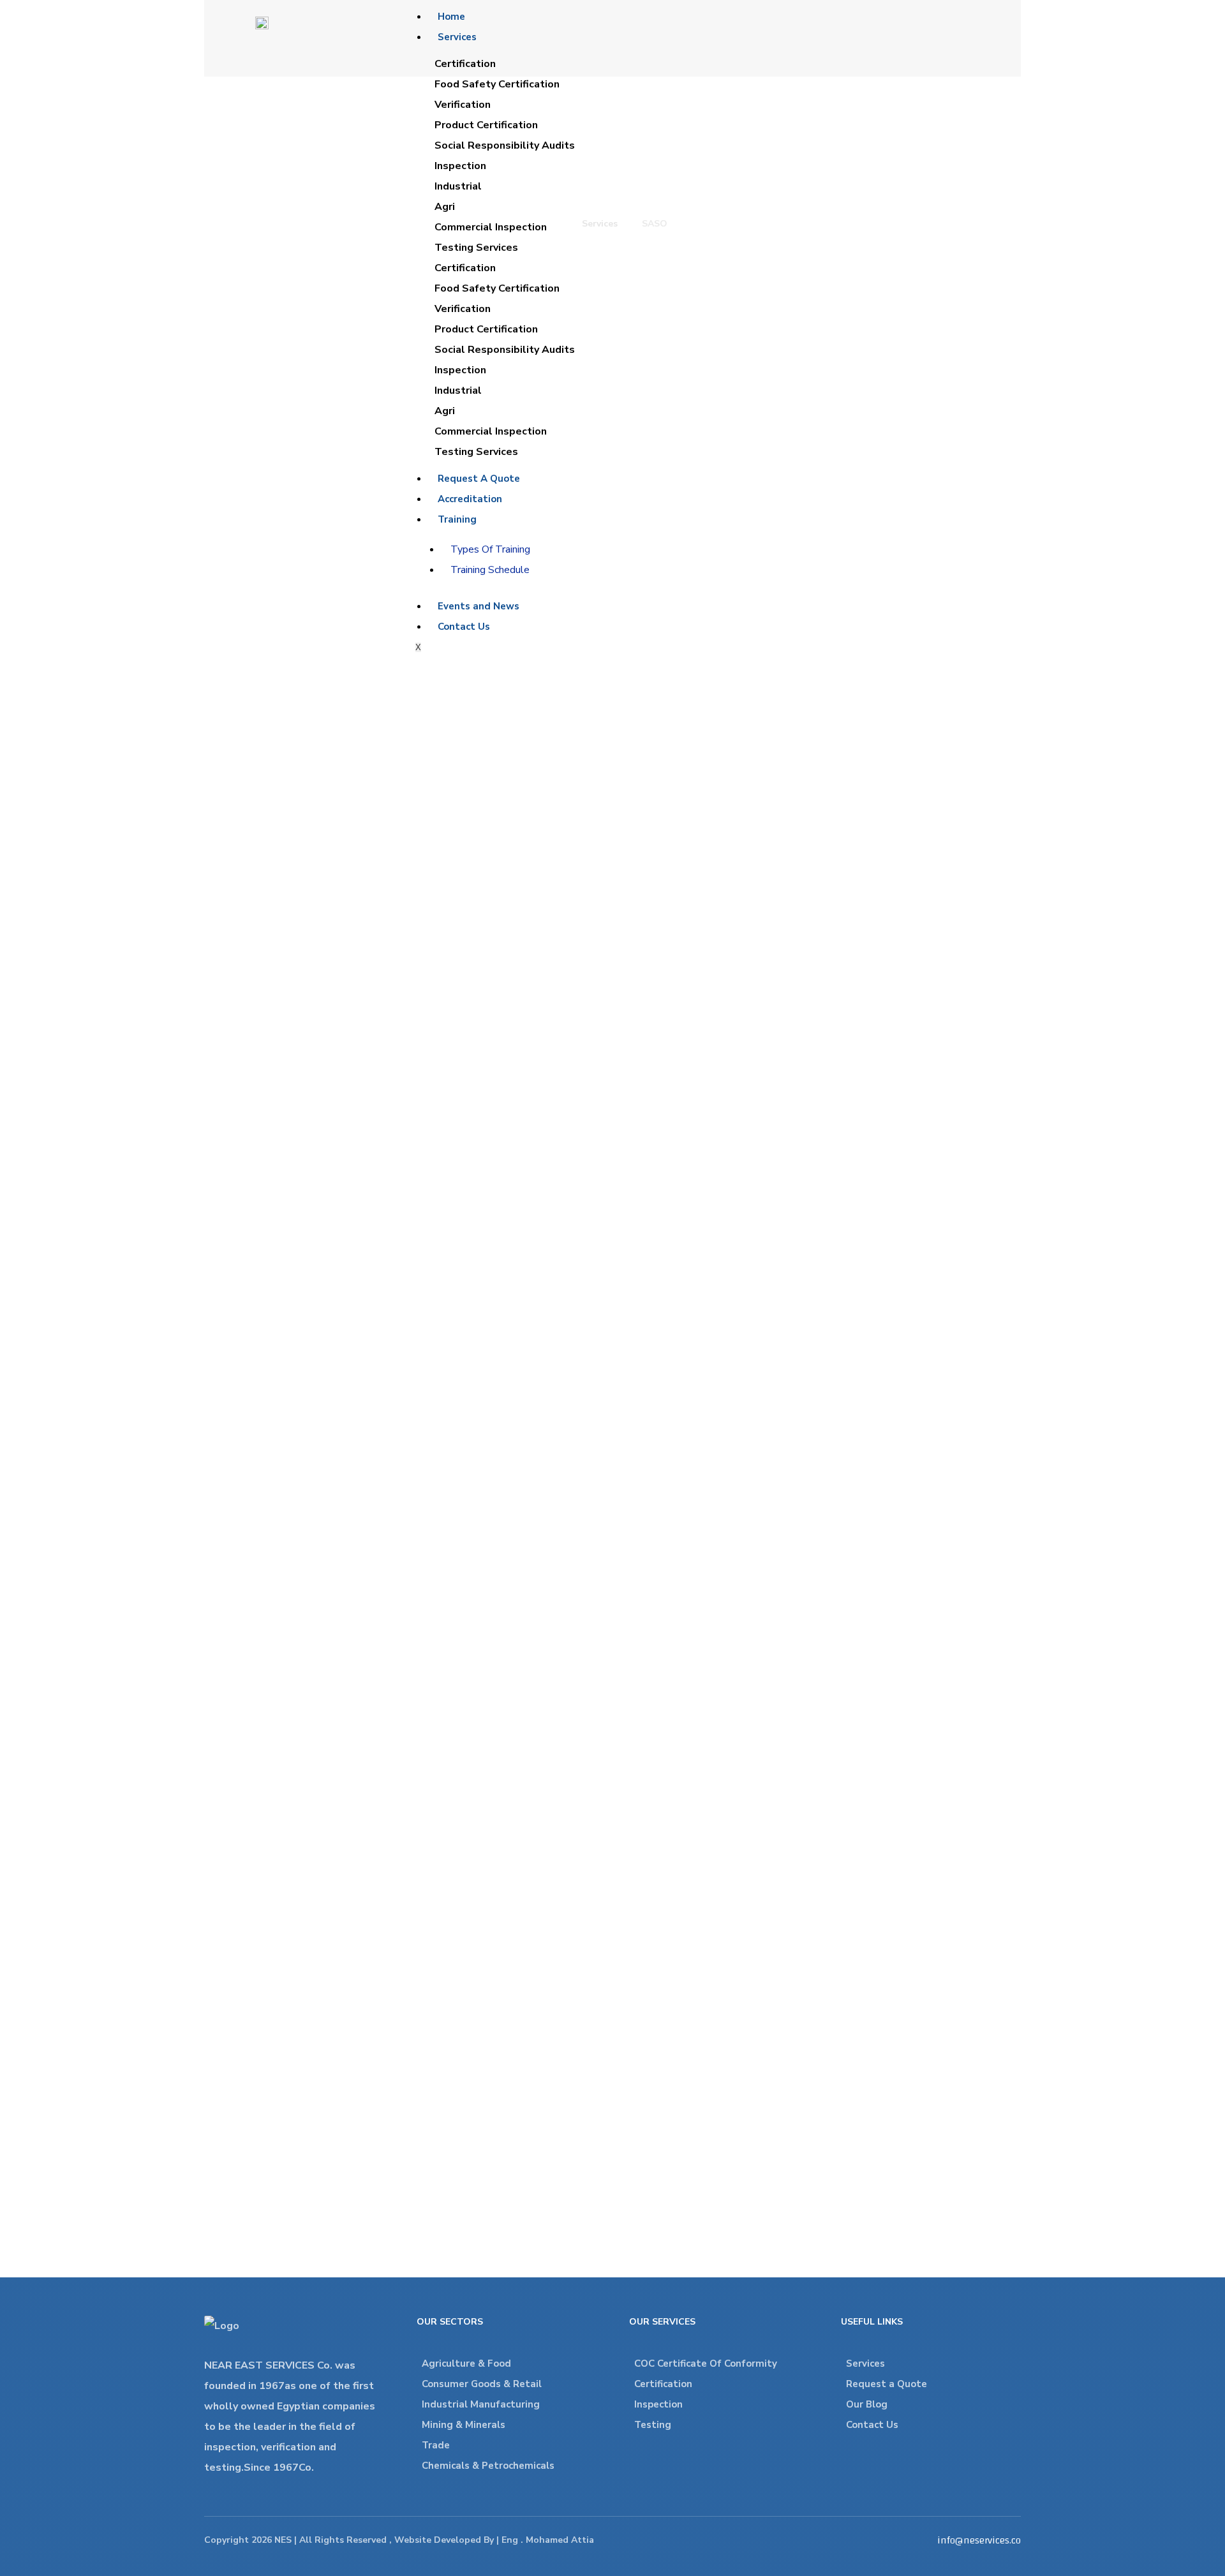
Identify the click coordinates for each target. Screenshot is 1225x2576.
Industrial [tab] (458, 186)
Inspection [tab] (460, 166)
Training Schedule (490, 570)
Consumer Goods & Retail (482, 2384)
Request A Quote (479, 479)
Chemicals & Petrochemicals (488, 2466)
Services (457, 37)
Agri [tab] (445, 207)
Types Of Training (490, 549)
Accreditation (470, 499)
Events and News (479, 606)
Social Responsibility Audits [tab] (505, 145)
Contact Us (464, 627)
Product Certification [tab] (486, 125)
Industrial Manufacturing (481, 2404)
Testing (653, 2425)
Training (457, 519)
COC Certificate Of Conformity (706, 2364)
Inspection (658, 2404)
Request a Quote (887, 2384)
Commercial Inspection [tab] (491, 227)
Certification (663, 2384)
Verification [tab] (463, 105)
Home (451, 17)
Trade (436, 2445)
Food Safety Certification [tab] (497, 84)
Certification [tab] (465, 64)
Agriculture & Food (466, 2364)
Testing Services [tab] (476, 248)
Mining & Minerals (464, 2425)
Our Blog (867, 2404)
